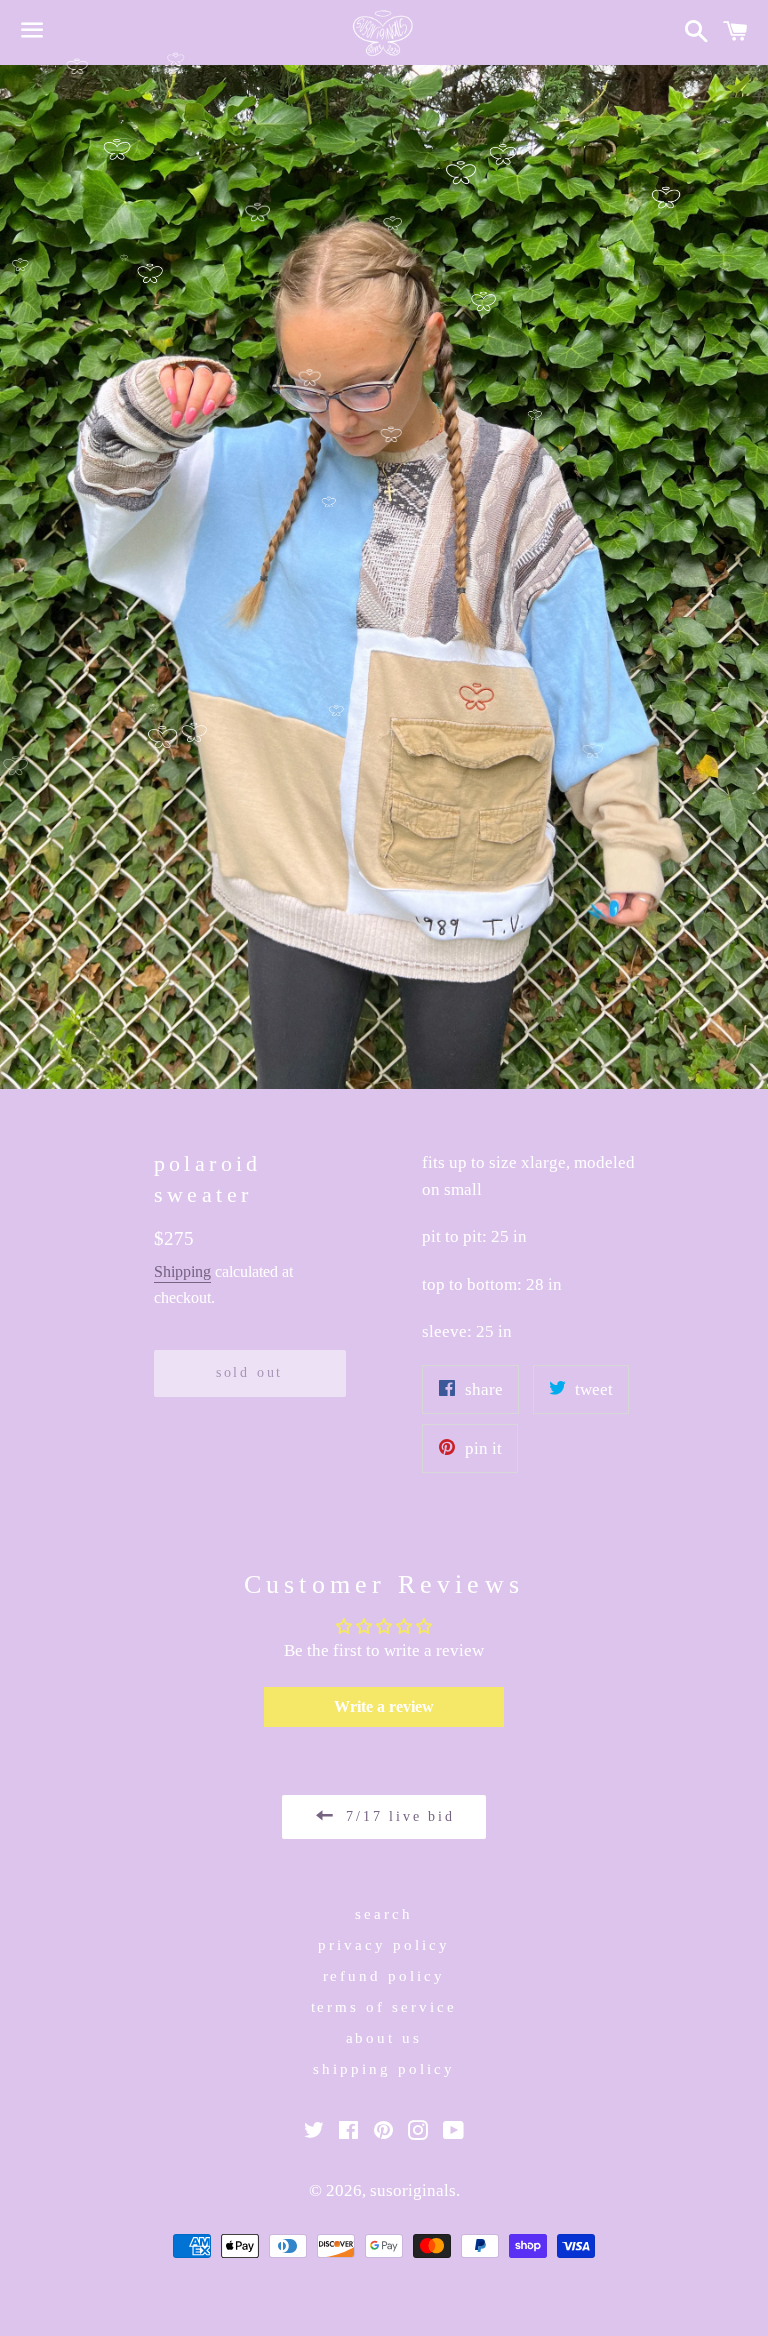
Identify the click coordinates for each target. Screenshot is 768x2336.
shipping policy (384, 2069)
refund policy (384, 1976)
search (384, 1914)
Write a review (384, 1706)
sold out (249, 1372)
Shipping (182, 1271)
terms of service (384, 2007)
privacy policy (384, 1945)
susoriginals (413, 2190)
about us (384, 2038)
